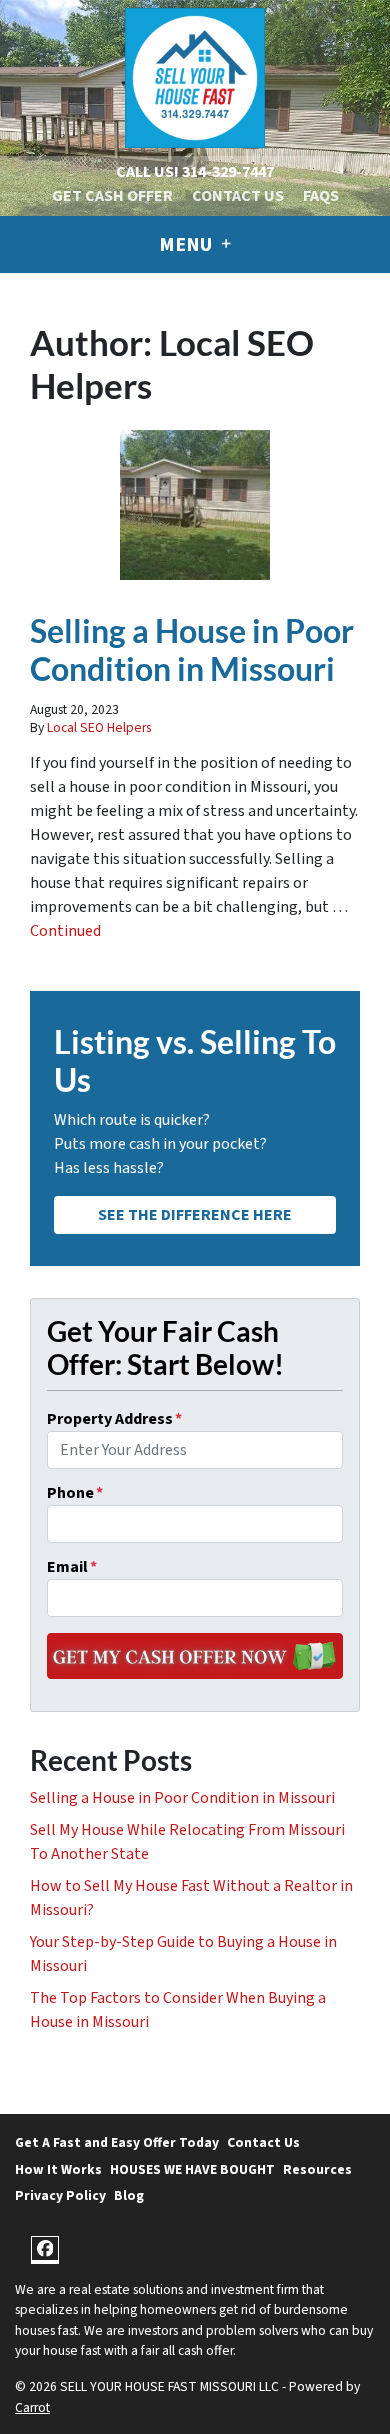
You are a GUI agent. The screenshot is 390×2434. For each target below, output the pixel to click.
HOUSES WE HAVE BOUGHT (192, 2169)
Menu (187, 245)
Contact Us (238, 196)
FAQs (321, 196)
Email (72, 1567)
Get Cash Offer (112, 196)
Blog (129, 2195)
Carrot (32, 2407)
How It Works (58, 2169)
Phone (75, 1493)
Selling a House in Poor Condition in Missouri (192, 649)
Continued (65, 931)
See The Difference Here (195, 1215)
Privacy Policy (60, 2195)
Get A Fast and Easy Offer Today (117, 2142)
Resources (317, 2169)
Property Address (114, 1419)
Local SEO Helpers (99, 727)
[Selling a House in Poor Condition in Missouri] (195, 505)
